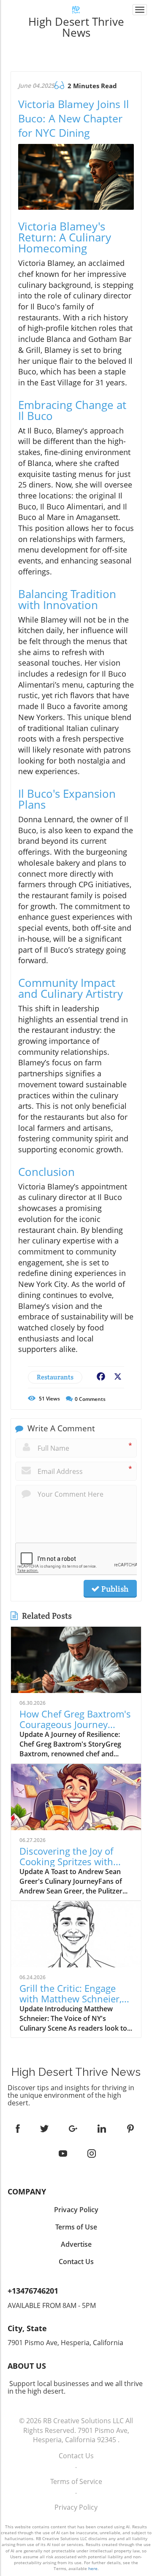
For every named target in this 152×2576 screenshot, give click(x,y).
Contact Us (76, 2456)
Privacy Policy (76, 2507)
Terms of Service (76, 2481)
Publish (114, 1589)
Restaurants (55, 1377)
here (93, 2568)
